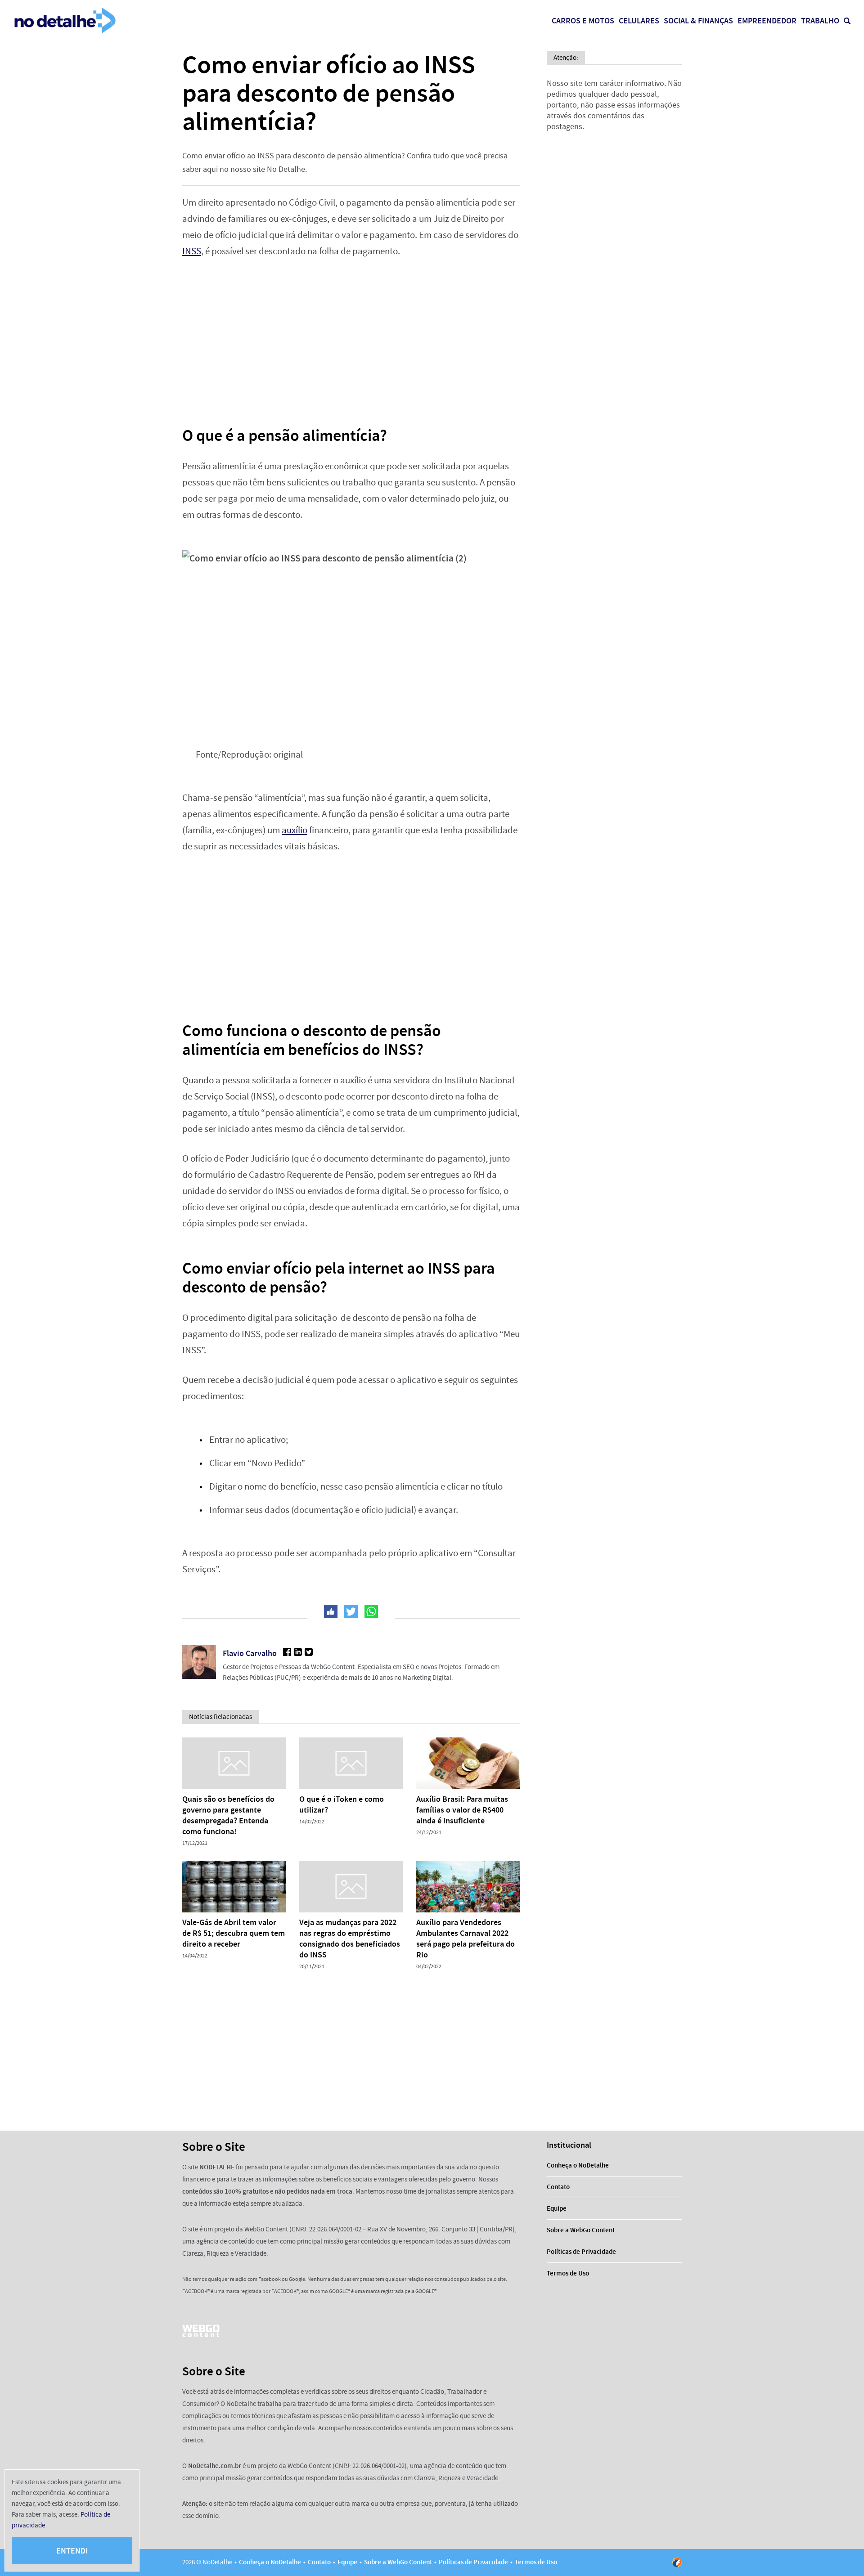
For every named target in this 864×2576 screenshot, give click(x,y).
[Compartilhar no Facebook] (331, 1611)
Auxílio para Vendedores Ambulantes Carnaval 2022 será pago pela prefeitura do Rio (466, 1939)
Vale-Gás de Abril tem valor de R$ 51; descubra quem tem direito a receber (234, 1933)
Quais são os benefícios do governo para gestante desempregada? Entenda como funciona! (228, 1815)
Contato (558, 2187)
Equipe (557, 2208)
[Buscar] (847, 21)
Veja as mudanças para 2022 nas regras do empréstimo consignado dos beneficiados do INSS (350, 1939)
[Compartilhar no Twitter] (351, 1611)
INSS (192, 251)
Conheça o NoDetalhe (578, 2165)
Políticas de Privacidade (581, 2252)
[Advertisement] (351, 336)
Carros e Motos (583, 21)
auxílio (295, 830)
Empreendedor (767, 21)
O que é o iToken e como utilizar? (342, 1804)
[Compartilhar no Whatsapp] (371, 1611)
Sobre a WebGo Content (581, 2230)
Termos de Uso (568, 2273)
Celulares (639, 21)
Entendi (72, 2551)
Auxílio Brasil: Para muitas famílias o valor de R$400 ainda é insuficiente (462, 1810)
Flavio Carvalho (250, 1653)
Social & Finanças (698, 21)
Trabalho (820, 21)
